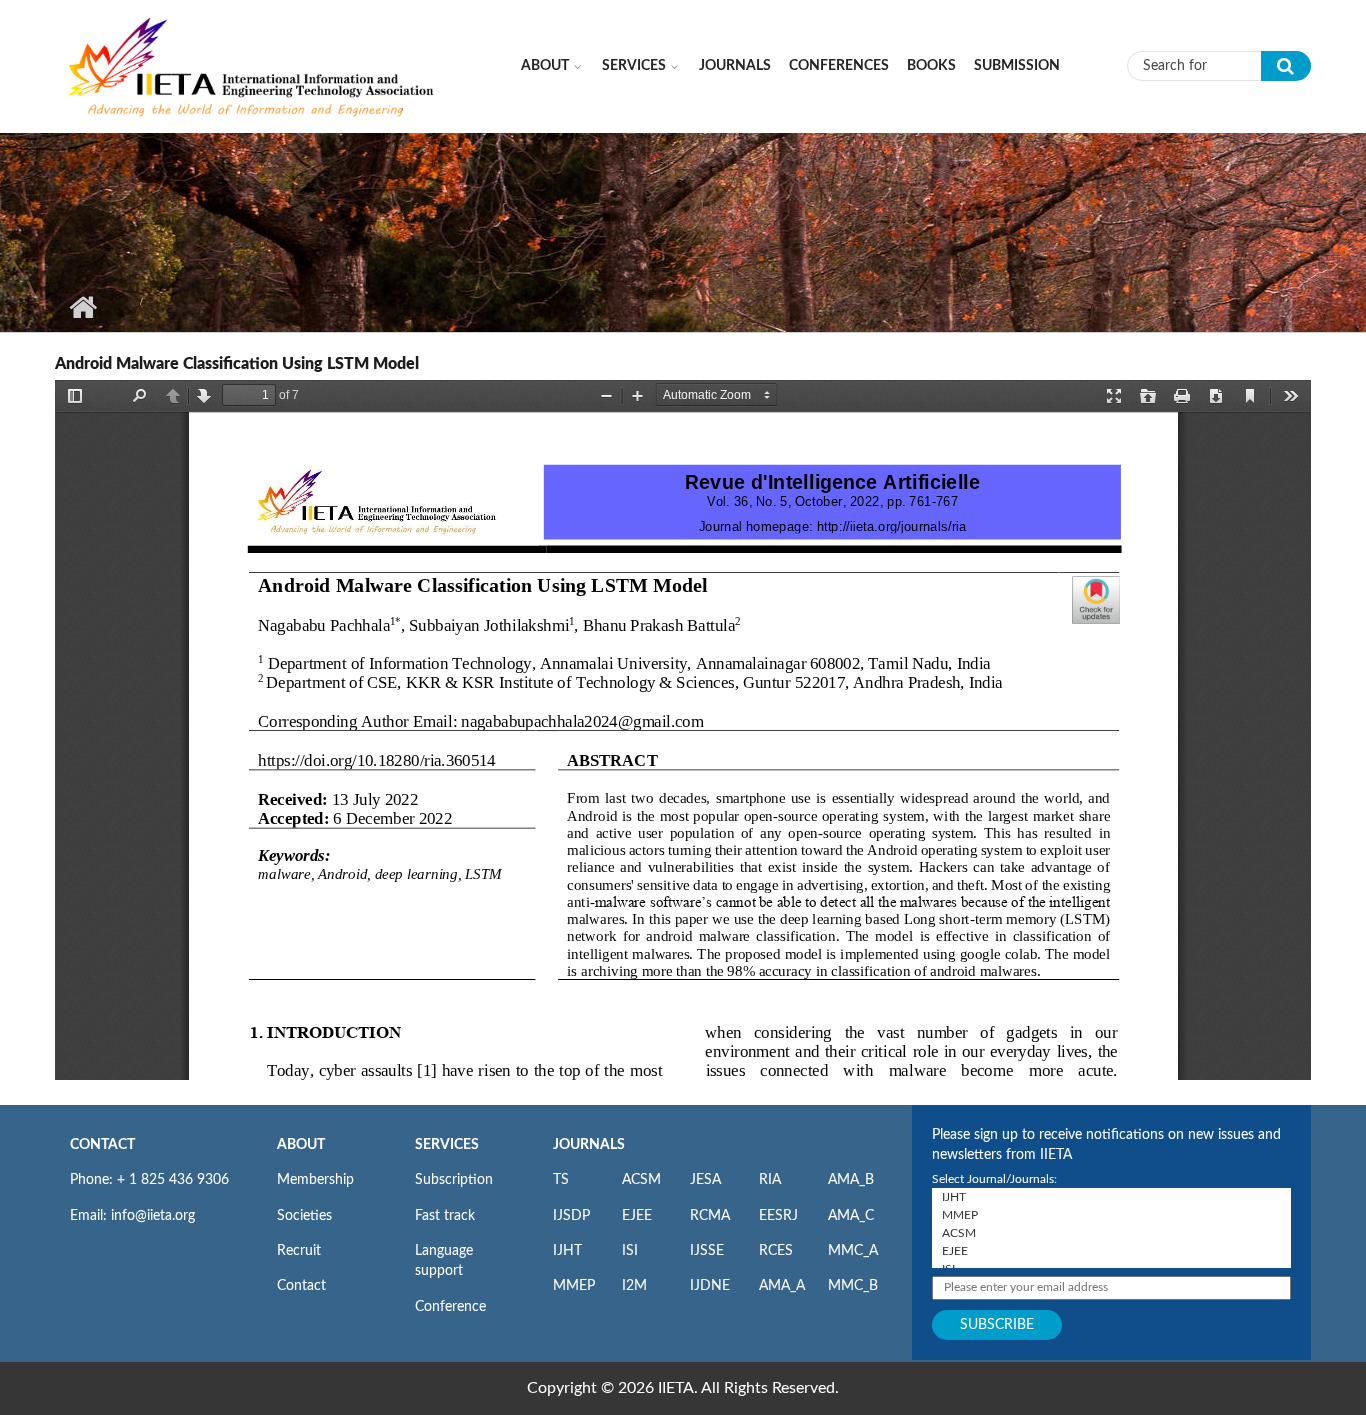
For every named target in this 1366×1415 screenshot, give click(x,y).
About (545, 66)
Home (82, 307)
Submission (1017, 66)
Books (931, 66)
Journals (735, 66)
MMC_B (853, 1286)
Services (634, 66)
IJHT (567, 1251)
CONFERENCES (839, 66)
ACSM (641, 1180)
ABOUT (301, 1145)
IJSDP (571, 1216)
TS (561, 1180)
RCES (776, 1251)
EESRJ (778, 1216)
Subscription (454, 1180)
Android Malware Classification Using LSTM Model (237, 364)
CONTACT (102, 1145)
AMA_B (851, 1180)
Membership (315, 1180)
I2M (634, 1286)
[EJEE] (1111, 1251)
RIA (770, 1180)
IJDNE (710, 1286)
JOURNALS (589, 1145)
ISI (630, 1251)
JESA (705, 1180)
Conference (450, 1307)
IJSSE (707, 1251)
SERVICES (447, 1145)
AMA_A (782, 1286)
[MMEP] (1111, 1215)
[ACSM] (1111, 1233)
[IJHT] (1111, 1197)
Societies (304, 1216)
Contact (301, 1286)
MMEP (574, 1286)
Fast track (445, 1216)
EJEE (637, 1216)
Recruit (299, 1251)
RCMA (710, 1216)
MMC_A (853, 1251)
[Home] (252, 65)
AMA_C (851, 1216)
